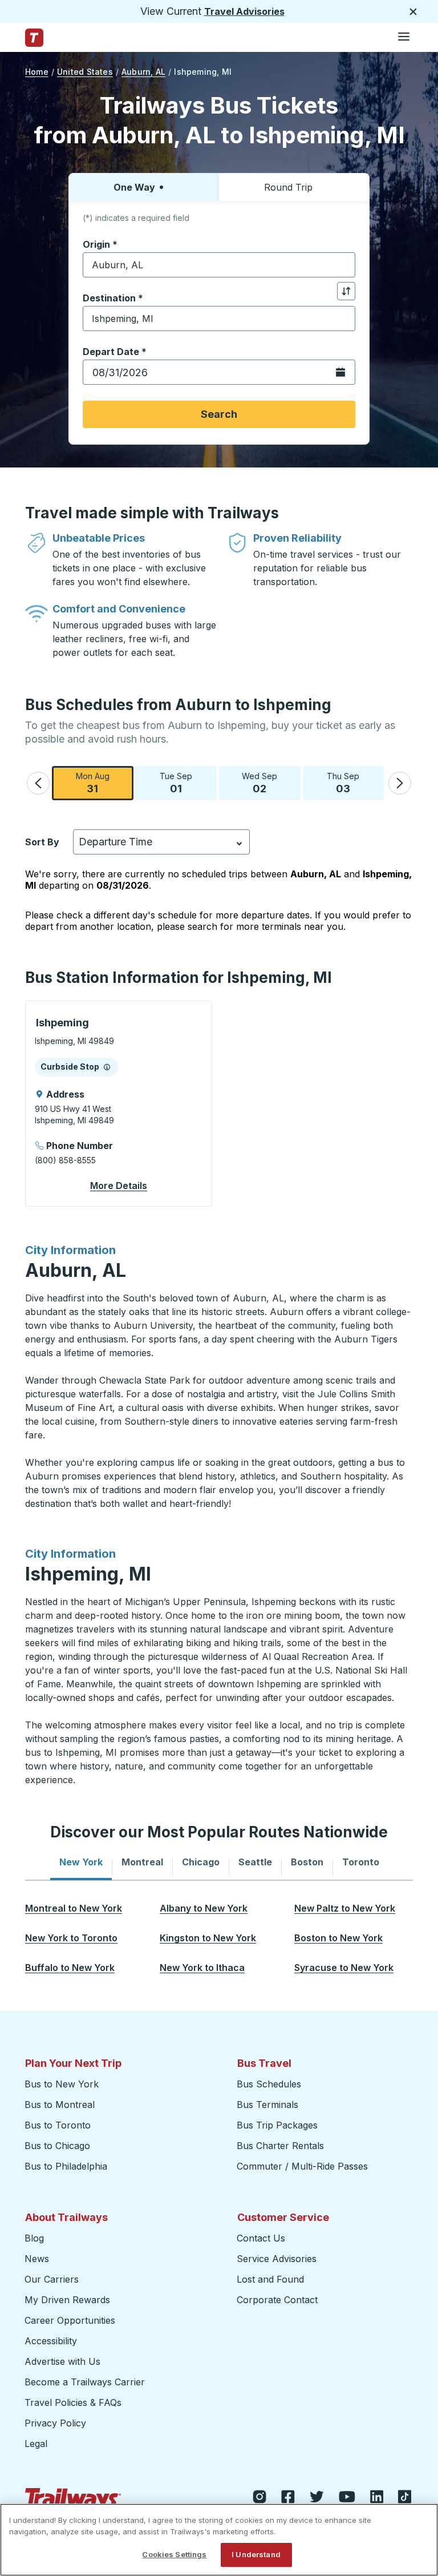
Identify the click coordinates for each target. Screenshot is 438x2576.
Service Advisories (277, 2259)
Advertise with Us (62, 2361)
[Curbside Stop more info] (107, 1067)
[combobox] (219, 265)
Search (219, 414)
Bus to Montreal (60, 2105)
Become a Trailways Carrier (86, 2382)
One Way (134, 187)
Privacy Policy (55, 2423)
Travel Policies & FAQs (73, 2402)
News (37, 2259)
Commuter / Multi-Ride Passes (302, 2166)
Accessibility (51, 2341)
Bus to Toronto (58, 2125)
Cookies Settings (174, 2554)
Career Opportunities (70, 2320)
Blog (34, 2238)
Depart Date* (115, 352)
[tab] (81, 1862)
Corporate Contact (277, 2300)
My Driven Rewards (67, 2300)
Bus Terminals (267, 2105)
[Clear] (343, 265)
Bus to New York (62, 2084)
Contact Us (261, 2238)
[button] (38, 783)
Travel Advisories (244, 11)
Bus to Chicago (57, 2146)
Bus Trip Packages (277, 2125)
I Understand (256, 2554)
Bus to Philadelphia (66, 2166)
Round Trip (288, 187)
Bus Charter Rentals (280, 2146)
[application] (119, 1104)
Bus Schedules (269, 2084)
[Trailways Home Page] (34, 38)
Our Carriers (52, 2279)
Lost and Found (270, 2279)
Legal (36, 2444)
